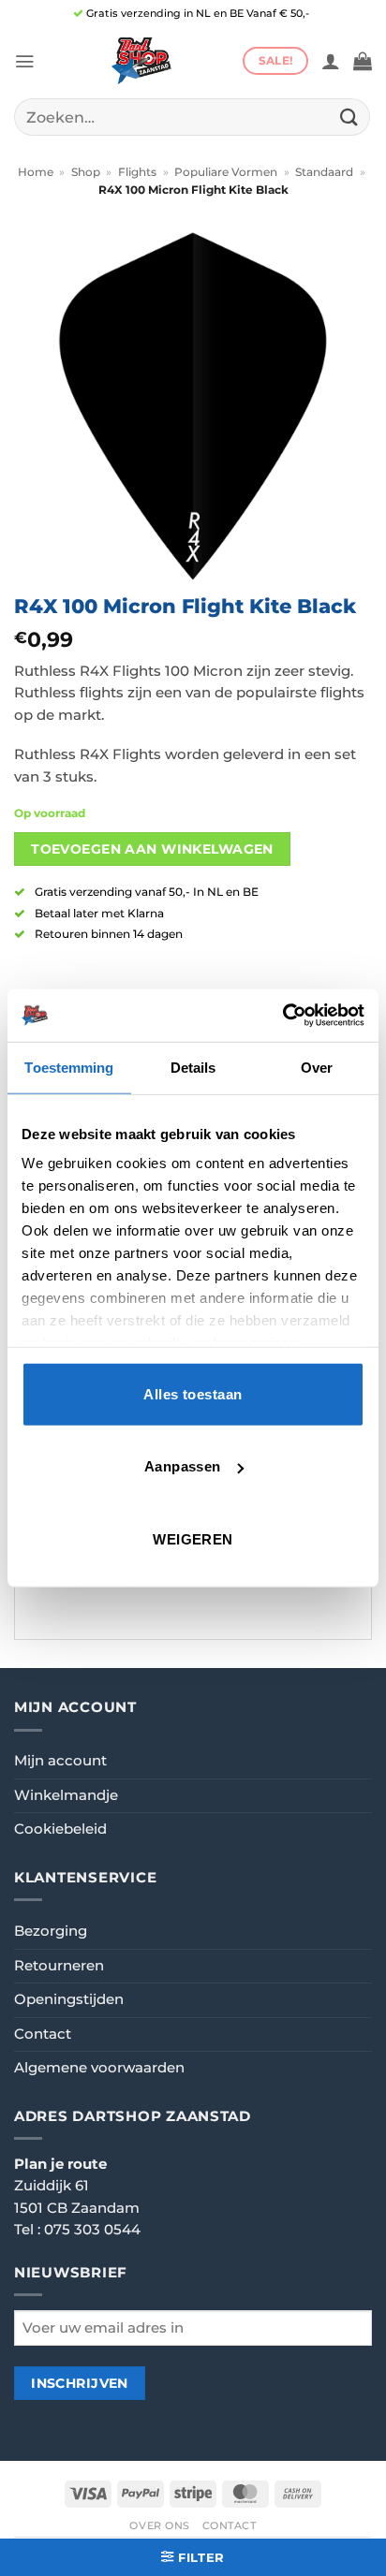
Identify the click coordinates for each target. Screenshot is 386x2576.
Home (36, 172)
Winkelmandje (66, 1795)
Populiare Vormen (226, 172)
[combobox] (192, 117)
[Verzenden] (349, 117)
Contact (43, 2034)
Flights (137, 172)
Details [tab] (193, 1067)
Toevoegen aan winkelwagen (152, 849)
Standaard (324, 172)
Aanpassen (183, 1466)
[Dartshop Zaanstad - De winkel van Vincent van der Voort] (139, 61)
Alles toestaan (193, 1393)
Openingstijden (69, 1999)
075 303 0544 (92, 2230)
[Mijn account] (331, 61)
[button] (24, 61)
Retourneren (59, 1966)
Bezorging (51, 1931)
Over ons (160, 2525)
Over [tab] (317, 1067)
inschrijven (80, 2383)
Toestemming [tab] (69, 1067)
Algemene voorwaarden (99, 2068)
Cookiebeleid (60, 1829)
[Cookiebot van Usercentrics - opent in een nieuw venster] (282, 1016)
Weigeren (193, 1538)
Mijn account (60, 1761)
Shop (86, 172)
